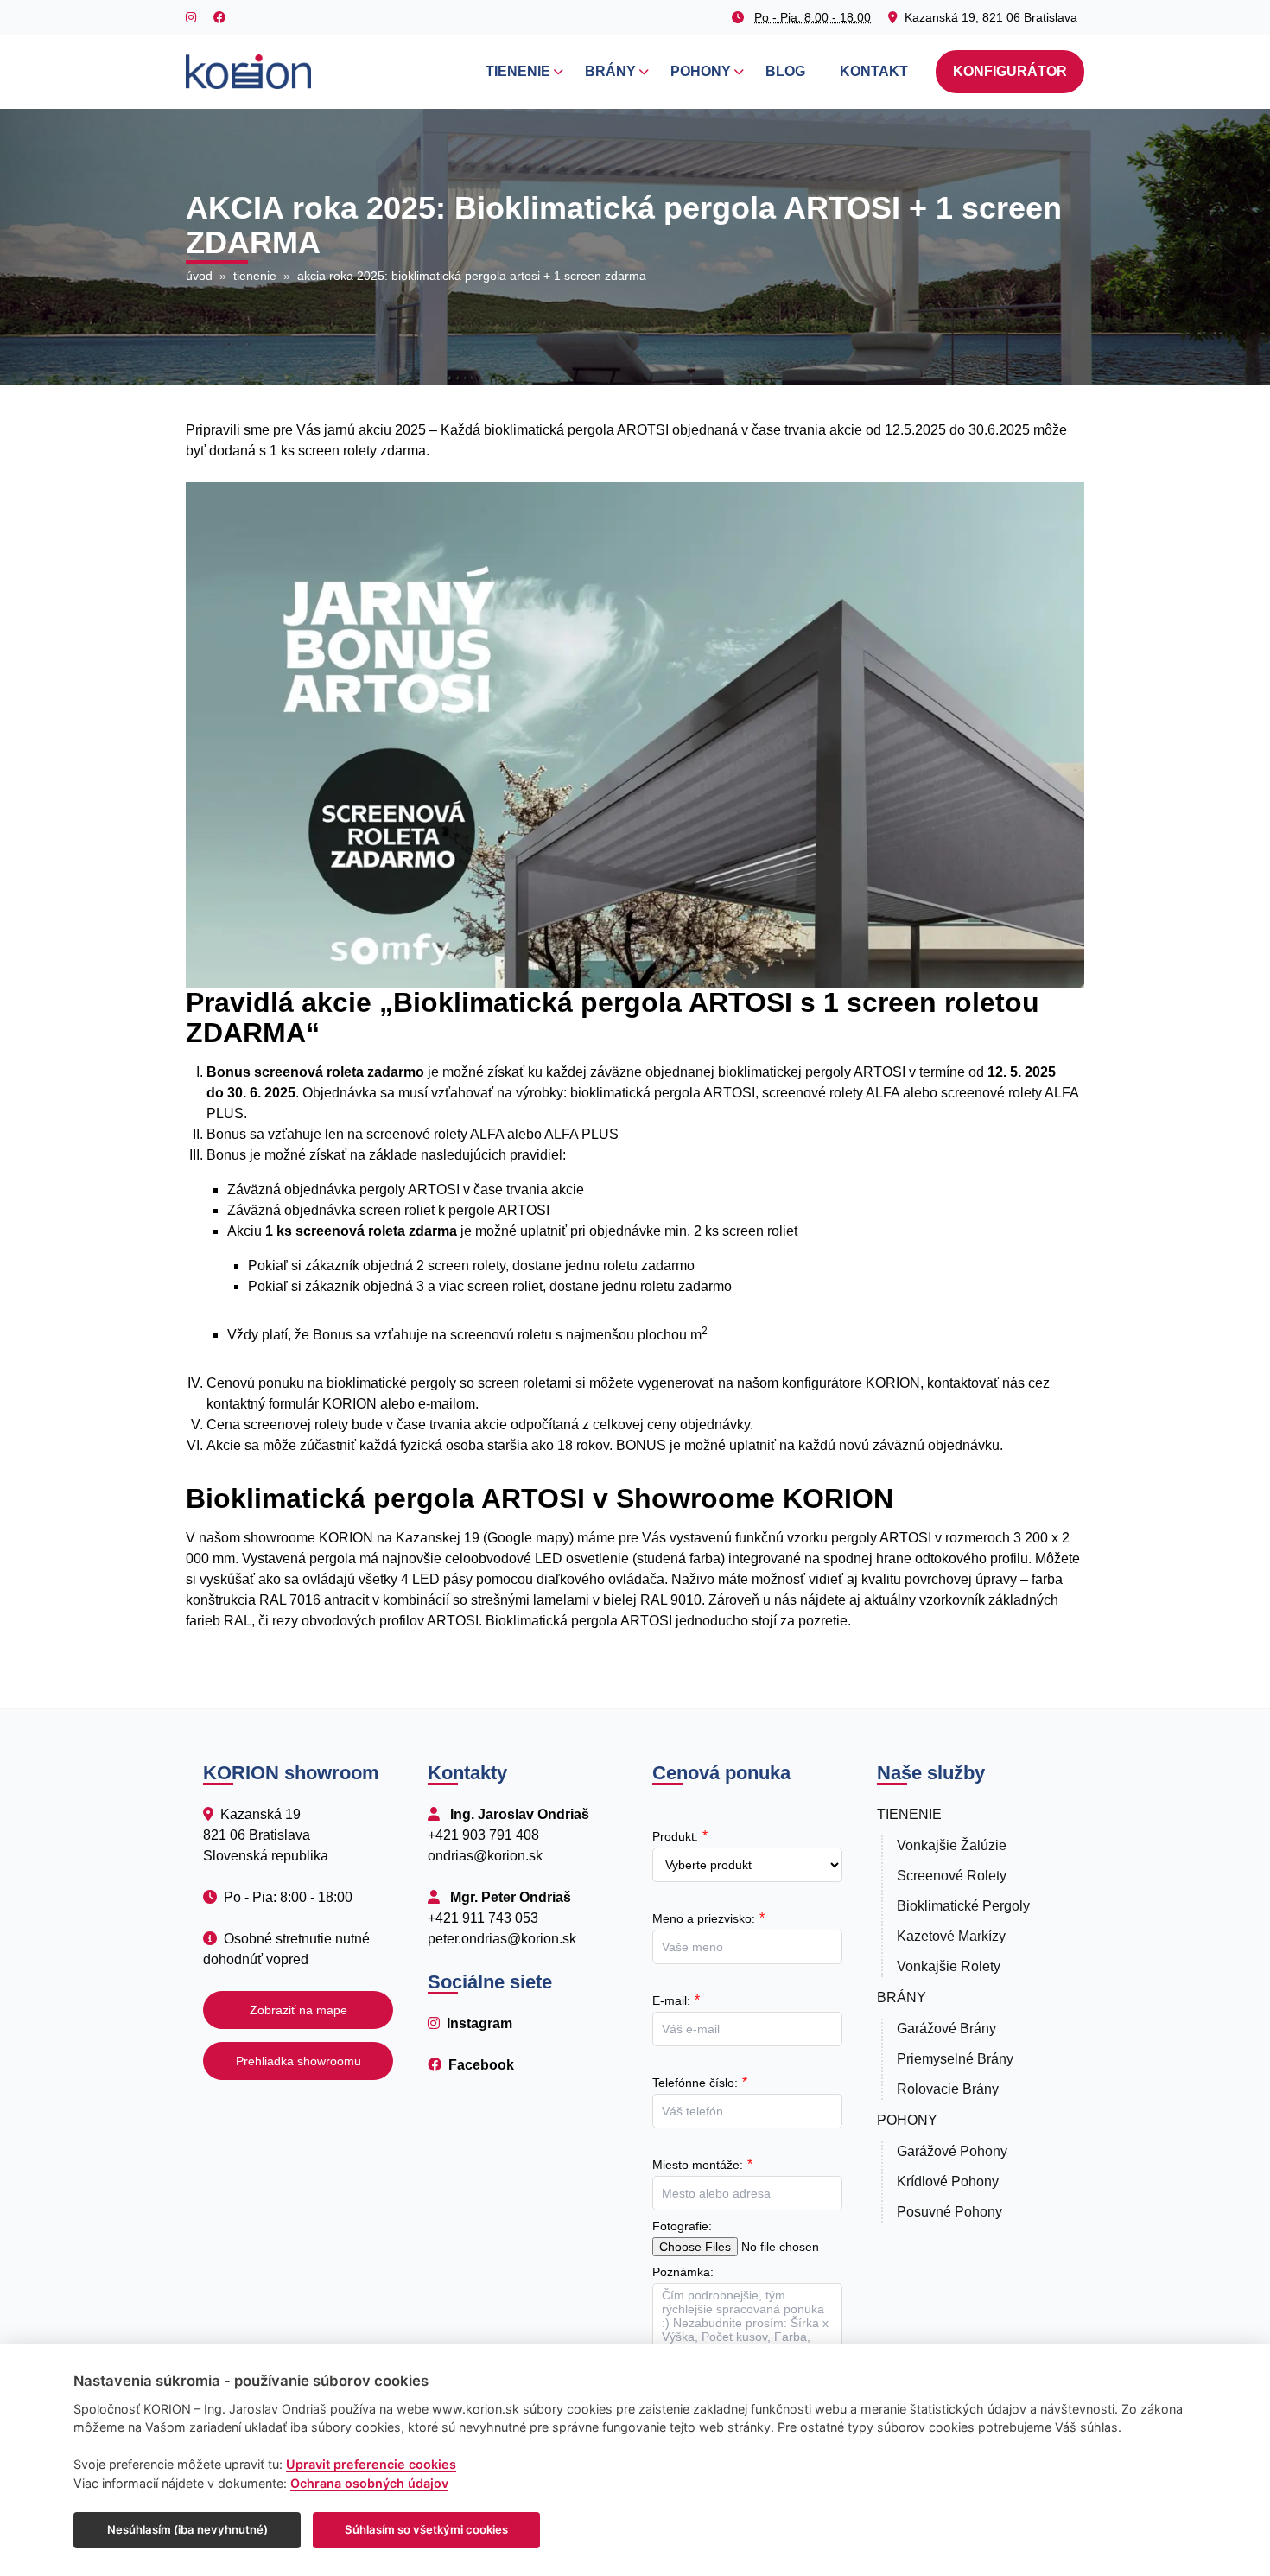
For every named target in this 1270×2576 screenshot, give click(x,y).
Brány (902, 1997)
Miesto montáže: (698, 2165)
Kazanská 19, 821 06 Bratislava (991, 17)
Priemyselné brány (955, 2059)
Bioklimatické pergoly (963, 1906)
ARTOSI (435, 1189)
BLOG (785, 71)
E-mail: (671, 2000)
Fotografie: (682, 2226)
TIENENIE (518, 71)
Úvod (199, 276)
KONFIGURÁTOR (1010, 71)
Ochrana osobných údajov (369, 2483)
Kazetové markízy (951, 1936)
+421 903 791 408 (483, 1835)
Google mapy (528, 1538)
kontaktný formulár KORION (292, 1404)
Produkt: (675, 1836)
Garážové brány (946, 2029)
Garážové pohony (952, 2151)
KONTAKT (874, 71)
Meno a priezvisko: (704, 1918)
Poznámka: (683, 2272)
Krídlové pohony (948, 2182)
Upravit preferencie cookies (371, 2464)
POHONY (701, 71)
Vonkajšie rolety (949, 1966)
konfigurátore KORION (851, 1383)
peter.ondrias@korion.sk (502, 1939)
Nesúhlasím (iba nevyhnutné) (187, 2529)
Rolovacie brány (948, 2089)
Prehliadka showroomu (298, 2061)
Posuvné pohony (949, 2212)
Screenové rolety (952, 1876)
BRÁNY (610, 71)
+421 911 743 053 (483, 1918)
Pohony (907, 2120)
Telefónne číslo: (695, 2083)
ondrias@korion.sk (485, 1856)
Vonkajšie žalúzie (952, 1845)
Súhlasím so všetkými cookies (426, 2529)
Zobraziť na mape (298, 2010)
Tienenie (255, 276)
